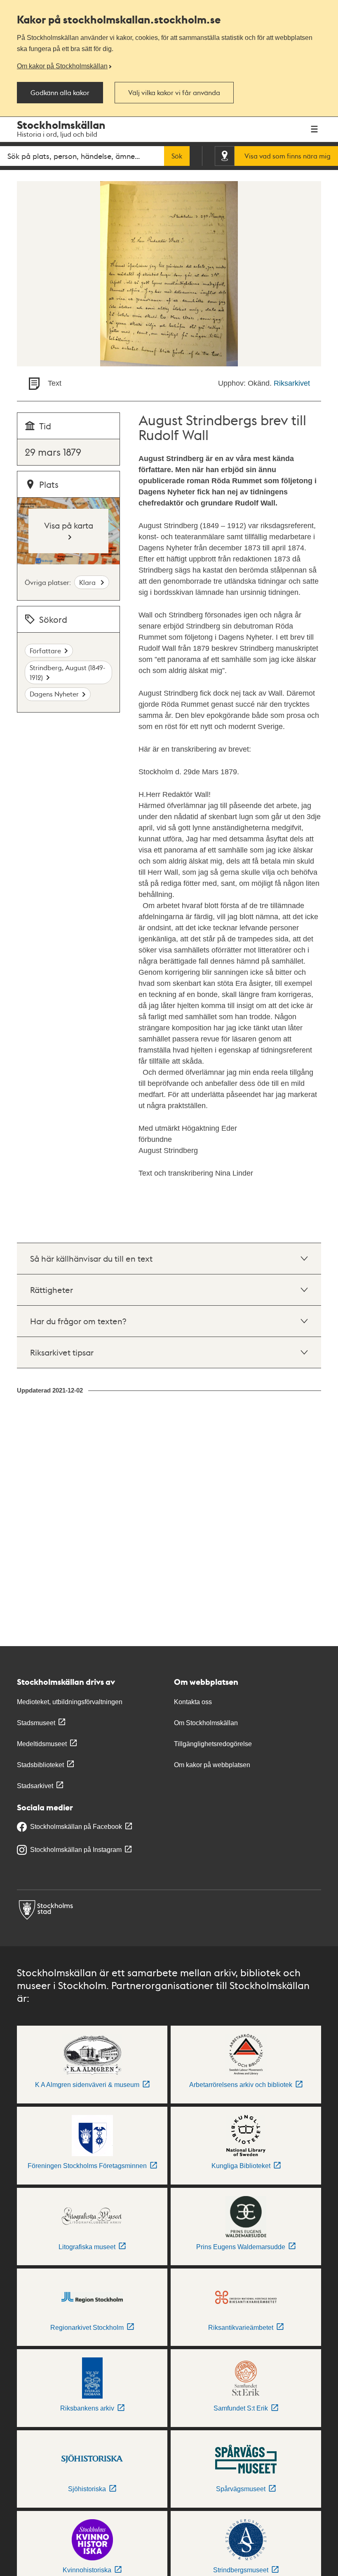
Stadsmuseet (36, 1723)
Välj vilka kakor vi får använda (174, 93)
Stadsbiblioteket (40, 1765)
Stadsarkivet (35, 1786)
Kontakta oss (193, 1702)
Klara (88, 582)
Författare (45, 651)
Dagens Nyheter (54, 694)
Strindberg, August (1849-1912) (67, 672)
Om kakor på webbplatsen (212, 1765)
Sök (177, 156)
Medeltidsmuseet (42, 1744)
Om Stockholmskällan (206, 1723)
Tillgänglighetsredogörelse (213, 1744)
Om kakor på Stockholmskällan (62, 66)
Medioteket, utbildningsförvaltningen (70, 1702)
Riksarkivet (292, 383)
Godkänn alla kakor (60, 93)
